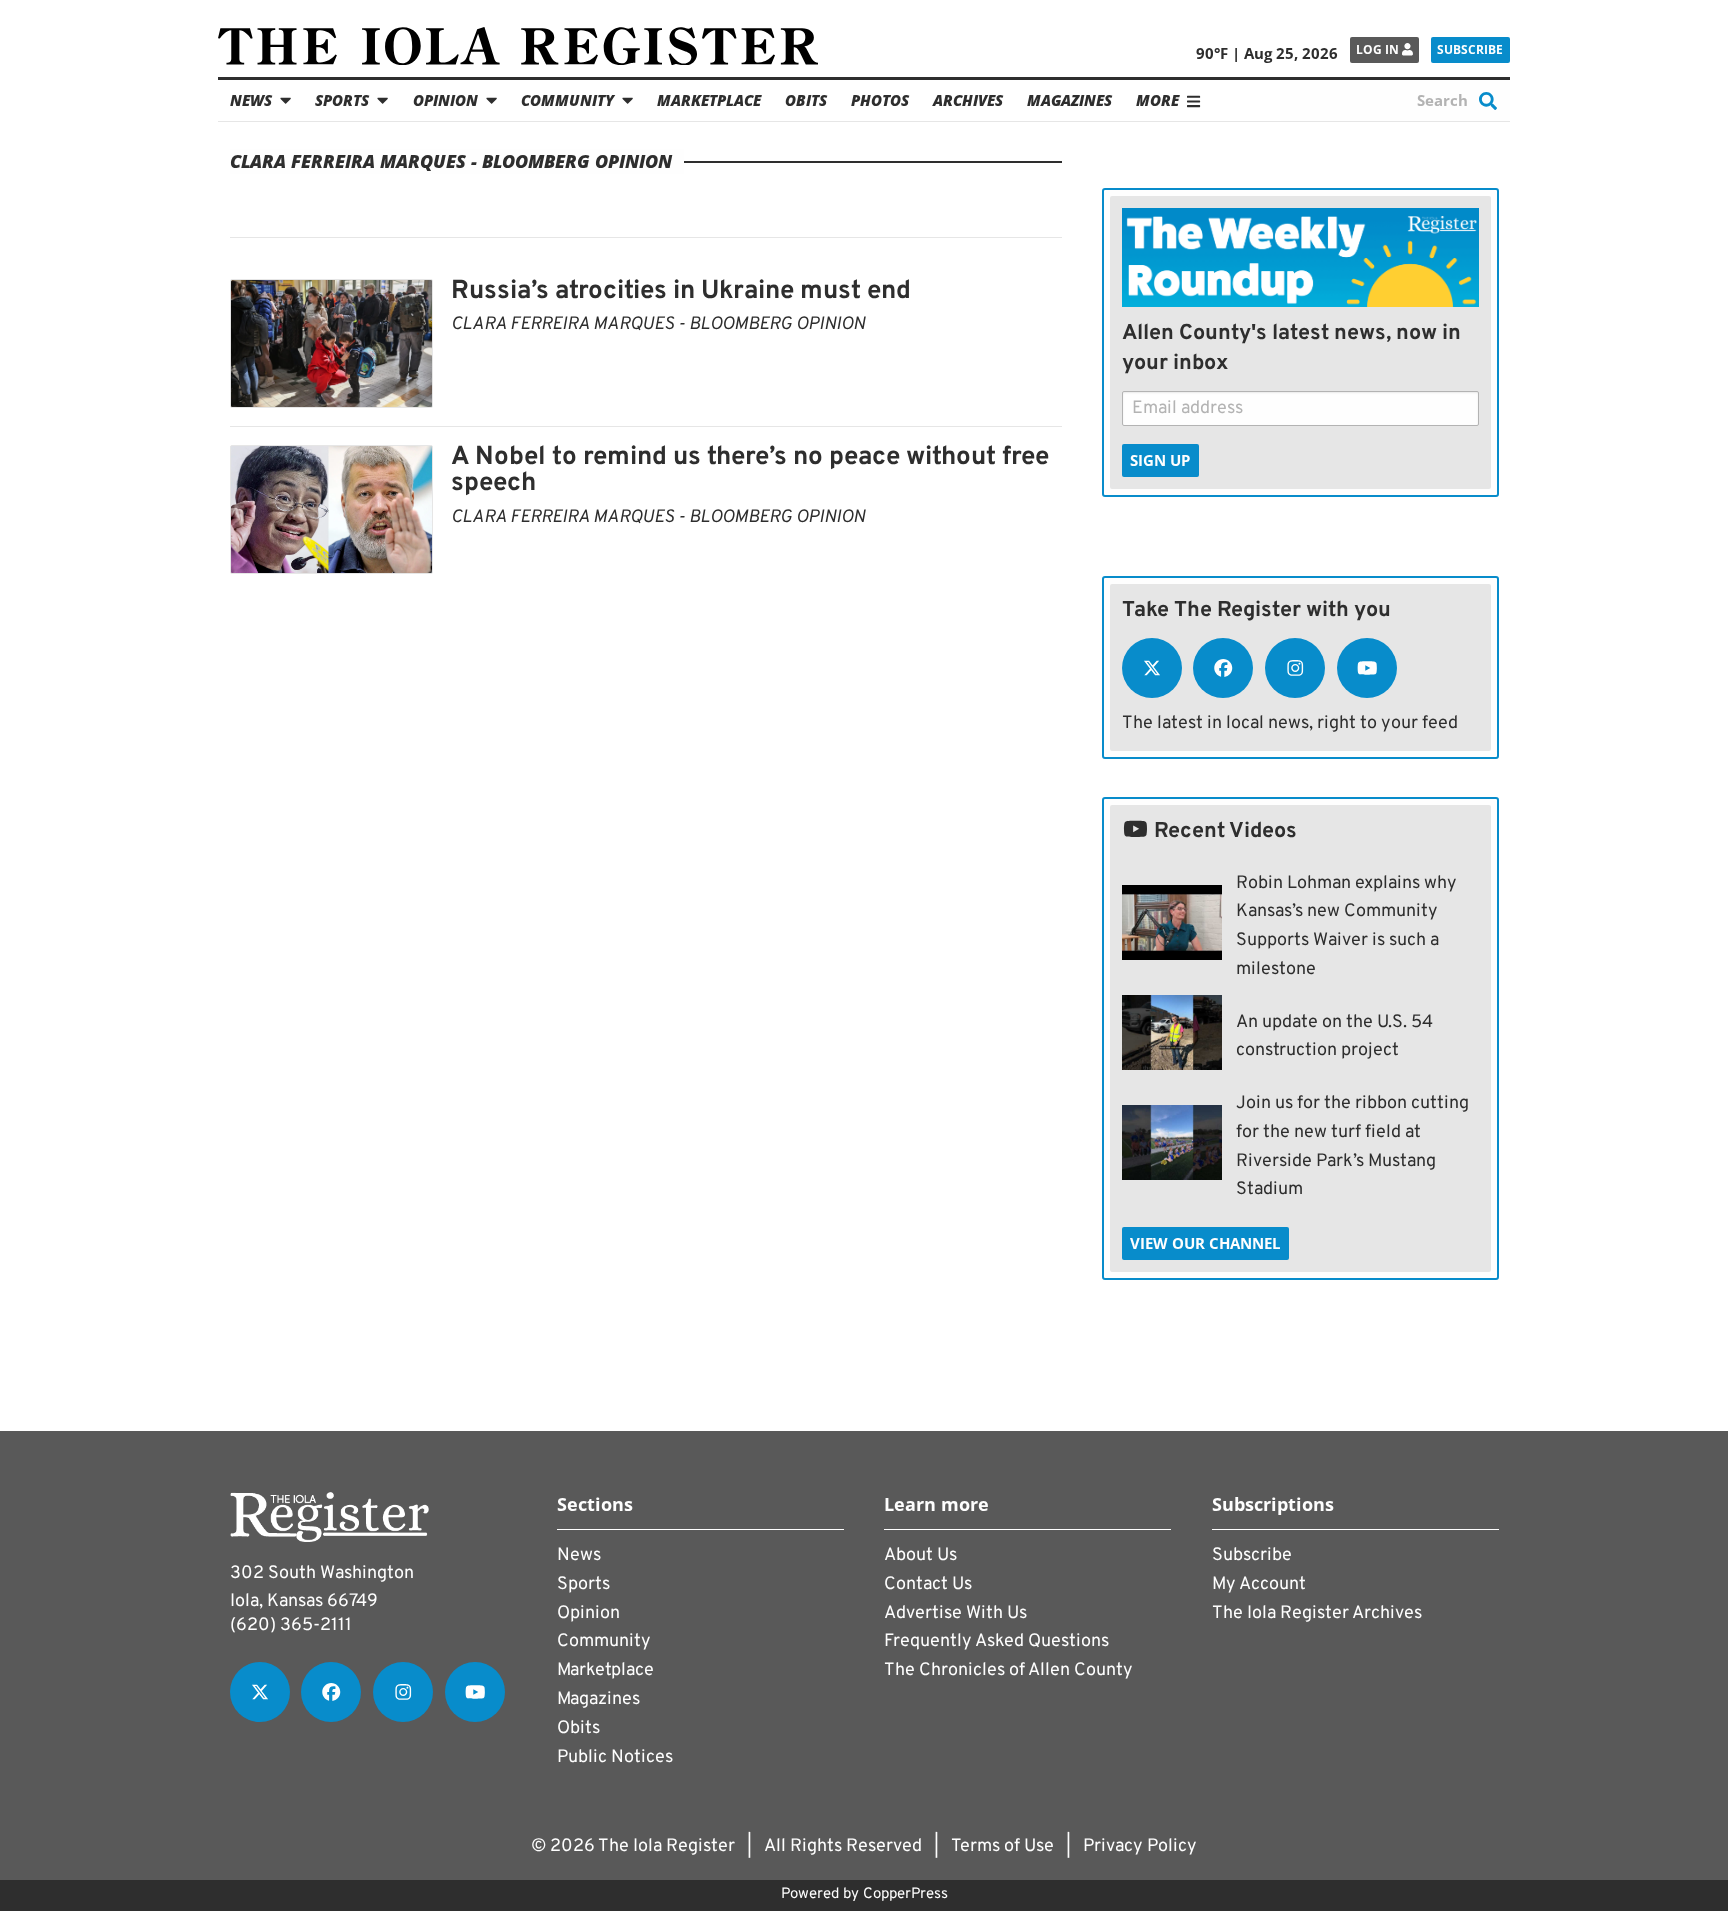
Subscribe (1470, 49)
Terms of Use (1002, 1846)
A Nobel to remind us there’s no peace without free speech (750, 470)
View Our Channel (1205, 1243)
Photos (880, 100)
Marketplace (709, 100)
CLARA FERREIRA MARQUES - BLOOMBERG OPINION (658, 324)
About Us (920, 1555)
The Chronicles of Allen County (1008, 1670)
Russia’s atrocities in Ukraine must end (681, 291)
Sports (342, 100)
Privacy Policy (1140, 1846)
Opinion (445, 100)
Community (567, 100)
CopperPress (905, 1894)
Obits (806, 100)
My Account (1259, 1584)
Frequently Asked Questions (996, 1641)
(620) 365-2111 (291, 1625)
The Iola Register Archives (1317, 1613)
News (251, 100)
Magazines (1069, 100)
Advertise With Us (955, 1613)
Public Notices (615, 1757)
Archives (968, 100)
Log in (1379, 49)
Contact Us (928, 1584)
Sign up (1160, 460)
